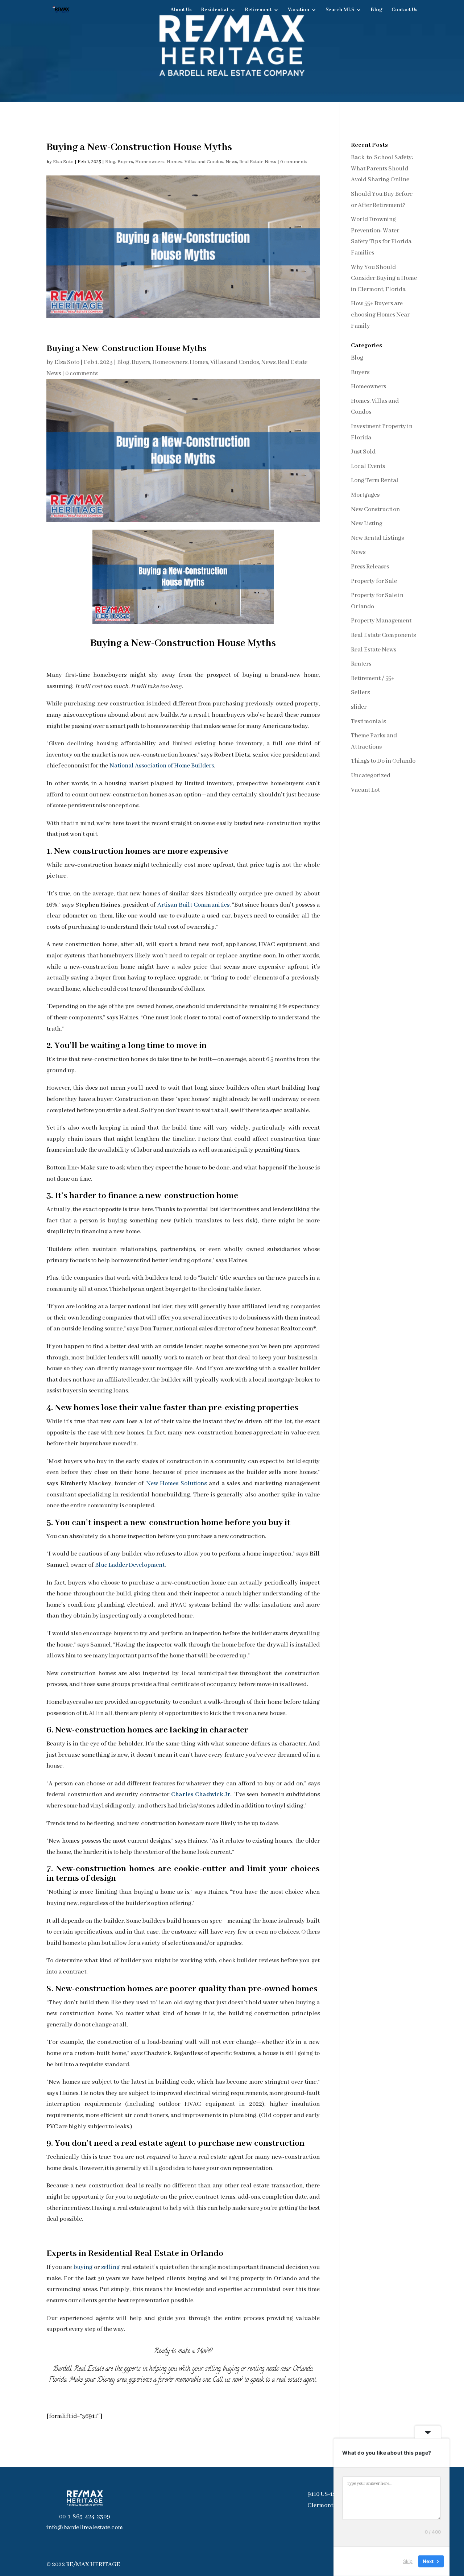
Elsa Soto (63, 162)
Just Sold (363, 452)
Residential (215, 10)
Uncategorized (371, 776)
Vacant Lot (365, 790)
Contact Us (405, 10)
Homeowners (150, 162)
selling (110, 2267)
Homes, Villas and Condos (195, 162)
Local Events (368, 466)
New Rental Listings (377, 538)
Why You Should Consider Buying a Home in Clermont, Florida (384, 278)
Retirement (258, 10)
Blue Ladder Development (130, 1565)
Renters (361, 664)
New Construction (375, 510)
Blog (376, 10)
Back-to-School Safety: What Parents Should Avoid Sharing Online (382, 169)
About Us (181, 10)
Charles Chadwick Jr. (201, 1795)
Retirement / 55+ (373, 678)
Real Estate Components (383, 635)
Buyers (125, 162)
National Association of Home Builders (162, 766)
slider (359, 707)
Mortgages (365, 495)
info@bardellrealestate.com (85, 2528)
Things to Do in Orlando (383, 761)
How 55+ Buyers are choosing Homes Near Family (380, 315)
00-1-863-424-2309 (85, 2517)
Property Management (381, 621)
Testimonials (368, 722)
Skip (408, 2561)
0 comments (294, 162)
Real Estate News (258, 162)
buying (83, 2267)
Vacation (299, 10)
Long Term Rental (375, 481)
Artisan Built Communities (193, 905)
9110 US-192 (324, 2494)
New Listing (367, 524)
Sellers (360, 693)
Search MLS (340, 10)
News (231, 162)
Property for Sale (374, 581)
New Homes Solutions (176, 1484)
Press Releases (370, 567)
